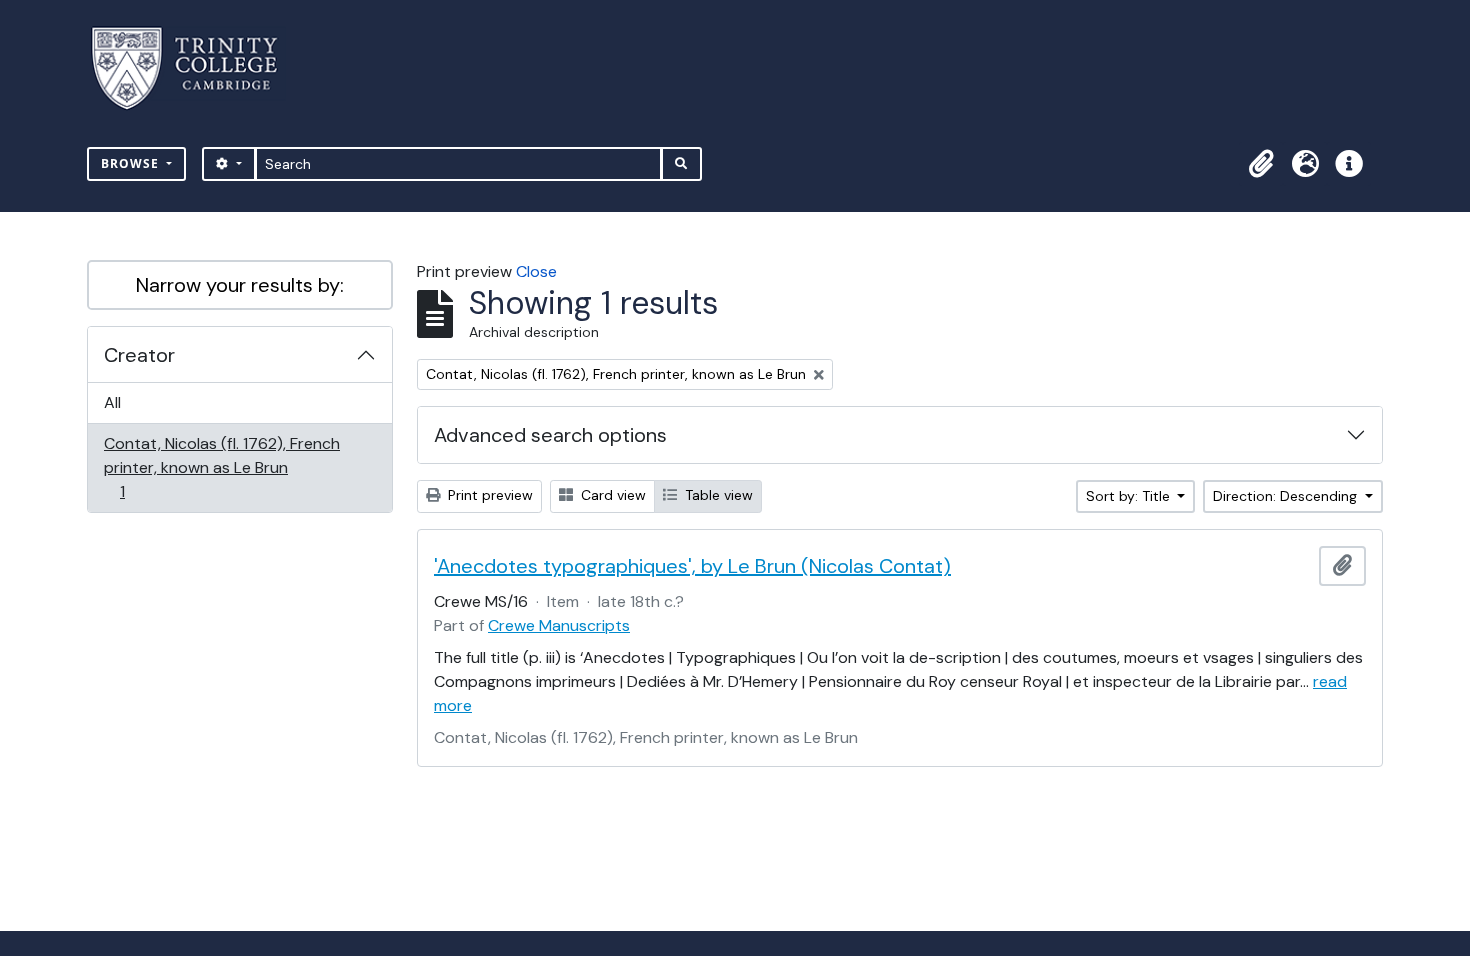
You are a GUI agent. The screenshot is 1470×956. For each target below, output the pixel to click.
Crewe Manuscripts (559, 625)
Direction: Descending (1287, 496)
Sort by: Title (1130, 496)
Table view (717, 495)
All (112, 402)
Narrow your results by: (240, 285)
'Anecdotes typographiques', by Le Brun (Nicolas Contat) (692, 566)
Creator (139, 355)
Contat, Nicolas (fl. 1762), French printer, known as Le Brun (221, 467)
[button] (1261, 164)
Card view (611, 495)
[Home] (196, 68)
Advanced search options (550, 435)
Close (536, 271)
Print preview (488, 495)
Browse (132, 163)
